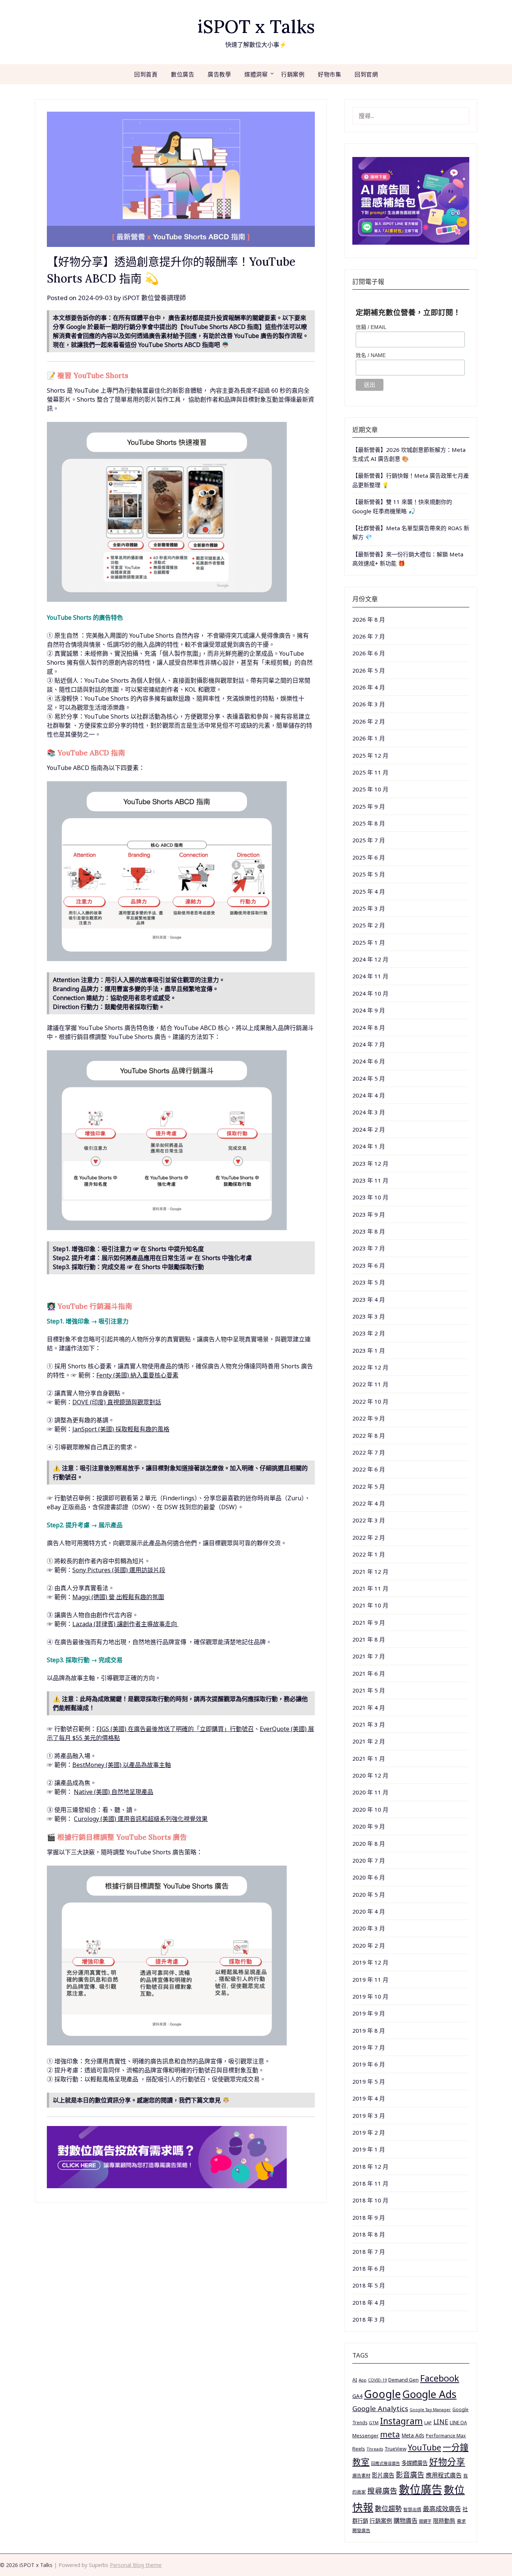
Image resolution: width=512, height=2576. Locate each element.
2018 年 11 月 (370, 2183)
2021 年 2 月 (369, 1741)
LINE (441, 2422)
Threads (375, 2449)
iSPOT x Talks (256, 26)
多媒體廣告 (415, 2463)
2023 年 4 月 (369, 1299)
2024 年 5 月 (369, 1078)
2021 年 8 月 (369, 1639)
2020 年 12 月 (370, 1775)
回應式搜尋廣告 (385, 2463)
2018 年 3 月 (369, 2319)
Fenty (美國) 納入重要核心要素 (137, 1375)
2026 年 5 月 (369, 670)
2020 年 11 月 (370, 1792)
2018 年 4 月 (369, 2302)
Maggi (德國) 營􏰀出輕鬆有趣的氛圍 (118, 1597)
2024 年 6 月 (369, 1061)
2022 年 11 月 (370, 1384)
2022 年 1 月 (369, 1554)
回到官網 (366, 74)
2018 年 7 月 (369, 2252)
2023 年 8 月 (369, 1231)
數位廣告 (183, 74)
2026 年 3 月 (369, 704)
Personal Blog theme (136, 2565)
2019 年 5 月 (369, 2081)
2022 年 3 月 (369, 1520)
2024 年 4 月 (369, 1095)
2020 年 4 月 (369, 1911)
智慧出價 (412, 2509)
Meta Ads (413, 2435)
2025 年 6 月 (369, 857)
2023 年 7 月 (369, 1248)
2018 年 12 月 (370, 2166)
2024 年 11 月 (370, 976)
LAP (428, 2423)
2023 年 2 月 (369, 1333)
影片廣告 (383, 2475)
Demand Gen (403, 2380)
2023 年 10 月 (370, 1197)
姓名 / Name (371, 355)
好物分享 (447, 2462)
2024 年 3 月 (369, 1112)
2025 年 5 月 (369, 874)
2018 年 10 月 (370, 2200)
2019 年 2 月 (369, 2132)
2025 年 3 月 (369, 908)
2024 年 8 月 (369, 1027)
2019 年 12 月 (370, 1962)
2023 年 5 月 (369, 1282)
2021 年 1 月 (369, 1758)
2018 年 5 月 (369, 2285)
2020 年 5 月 (369, 1894)
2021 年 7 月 (369, 1656)
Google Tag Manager (430, 2410)
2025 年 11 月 (370, 772)
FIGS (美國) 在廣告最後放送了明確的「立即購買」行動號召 (175, 1729)
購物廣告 (406, 2521)
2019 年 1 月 (369, 2149)
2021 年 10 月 (370, 1605)
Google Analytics (380, 2408)
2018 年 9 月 (369, 2217)
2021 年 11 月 (370, 1588)
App (363, 2380)
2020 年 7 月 (369, 1860)
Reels (359, 2449)
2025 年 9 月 (369, 806)
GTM (374, 2423)
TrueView (395, 2449)
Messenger (365, 2435)
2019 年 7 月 (369, 2047)
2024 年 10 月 (370, 993)
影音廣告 (410, 2475)
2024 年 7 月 (369, 1044)
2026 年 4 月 (369, 687)
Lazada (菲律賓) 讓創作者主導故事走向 (125, 1624)
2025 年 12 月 (370, 755)
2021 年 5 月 (369, 1690)
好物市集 (329, 74)
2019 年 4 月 (369, 2098)
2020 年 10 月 (370, 1809)
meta (390, 2434)
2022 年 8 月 (369, 1435)
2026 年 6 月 (369, 653)
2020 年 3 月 (369, 1928)
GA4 (357, 2396)
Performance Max (446, 2436)
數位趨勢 (388, 2509)
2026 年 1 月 (369, 738)
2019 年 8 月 (369, 2030)
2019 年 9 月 (369, 2013)
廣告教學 (219, 74)
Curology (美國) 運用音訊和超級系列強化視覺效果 (141, 1819)
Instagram (401, 2421)
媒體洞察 (256, 74)
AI (355, 2380)
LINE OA (458, 2422)
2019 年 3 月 (369, 2116)
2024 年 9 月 (369, 1010)
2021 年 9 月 (369, 1622)
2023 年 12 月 (370, 1163)
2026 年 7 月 (369, 636)
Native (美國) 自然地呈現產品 (114, 1792)
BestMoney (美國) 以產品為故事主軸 (122, 1765)
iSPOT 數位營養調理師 (154, 298)
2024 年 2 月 (369, 1129)
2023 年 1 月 (369, 1350)
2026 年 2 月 (369, 721)
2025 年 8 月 (369, 823)
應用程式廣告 (444, 2475)
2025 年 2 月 (369, 925)
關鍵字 (425, 2521)
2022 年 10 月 (370, 1401)
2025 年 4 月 (369, 891)
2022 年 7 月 (369, 1452)
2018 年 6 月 (369, 2268)
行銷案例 (293, 74)
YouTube (424, 2447)
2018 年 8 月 (369, 2234)
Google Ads (429, 2394)
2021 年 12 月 (370, 1571)
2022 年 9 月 (369, 1418)
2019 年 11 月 (370, 1979)
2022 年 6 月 (369, 1469)
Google (382, 2394)
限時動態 (444, 2521)
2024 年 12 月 (370, 959)
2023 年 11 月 (370, 1180)
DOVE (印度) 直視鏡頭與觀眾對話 (117, 1402)
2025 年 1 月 (369, 942)
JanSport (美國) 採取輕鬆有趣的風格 (121, 1429)
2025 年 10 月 (370, 789)
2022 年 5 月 (369, 1486)
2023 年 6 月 (369, 1265)
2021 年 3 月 (369, 1724)
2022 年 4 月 (369, 1503)
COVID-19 (377, 2380)
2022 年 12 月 (370, 1367)
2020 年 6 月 (369, 1877)
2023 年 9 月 (369, 1214)
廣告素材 (361, 2476)
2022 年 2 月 (369, 1537)
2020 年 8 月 (369, 1843)
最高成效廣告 (442, 2509)
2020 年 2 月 (369, 1945)
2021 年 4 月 (369, 1707)
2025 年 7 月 (369, 840)
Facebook (440, 2378)
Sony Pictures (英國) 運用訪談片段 (119, 1570)
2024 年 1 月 (369, 1146)
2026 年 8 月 (369, 619)
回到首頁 (146, 74)
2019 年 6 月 (369, 2064)
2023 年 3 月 (369, 1316)
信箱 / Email (371, 327)
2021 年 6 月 (369, 1673)
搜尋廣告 (382, 2491)
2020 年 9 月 (369, 1826)
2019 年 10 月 (370, 1996)
